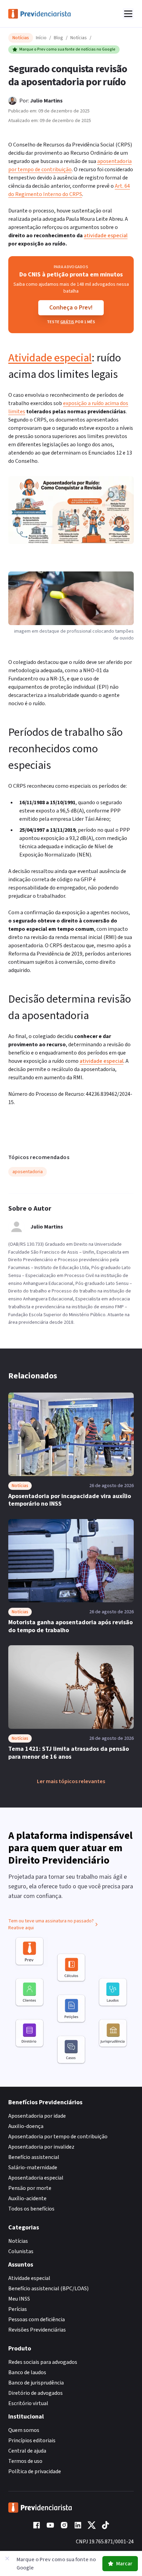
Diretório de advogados (35, 2393)
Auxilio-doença (26, 2126)
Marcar (124, 2564)
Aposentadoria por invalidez (41, 2147)
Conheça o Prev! (71, 308)
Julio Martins (46, 101)
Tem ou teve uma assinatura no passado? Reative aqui (51, 1924)
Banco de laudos (27, 2372)
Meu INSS (19, 2299)
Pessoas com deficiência (37, 2320)
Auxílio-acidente (27, 2198)
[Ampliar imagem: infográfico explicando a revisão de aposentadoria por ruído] (71, 510)
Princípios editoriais (32, 2441)
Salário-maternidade (33, 2168)
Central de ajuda (27, 2451)
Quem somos (24, 2430)
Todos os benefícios (31, 2209)
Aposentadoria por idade (37, 2116)
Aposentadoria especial (36, 2178)
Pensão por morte (30, 2188)
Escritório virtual (28, 2403)
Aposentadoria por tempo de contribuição (58, 2137)
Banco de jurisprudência (36, 2383)
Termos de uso (25, 2461)
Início (41, 38)
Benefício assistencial (34, 2157)
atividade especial (106, 236)
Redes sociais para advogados (43, 2362)
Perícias (18, 2309)
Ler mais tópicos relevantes (71, 1781)
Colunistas (21, 2251)
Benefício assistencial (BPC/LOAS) (48, 2289)
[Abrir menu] (128, 14)
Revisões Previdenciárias (37, 2330)
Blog (58, 38)
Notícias (79, 38)
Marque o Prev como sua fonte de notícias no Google (67, 49)
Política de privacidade (35, 2471)
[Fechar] (7, 2558)
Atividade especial (50, 358)
